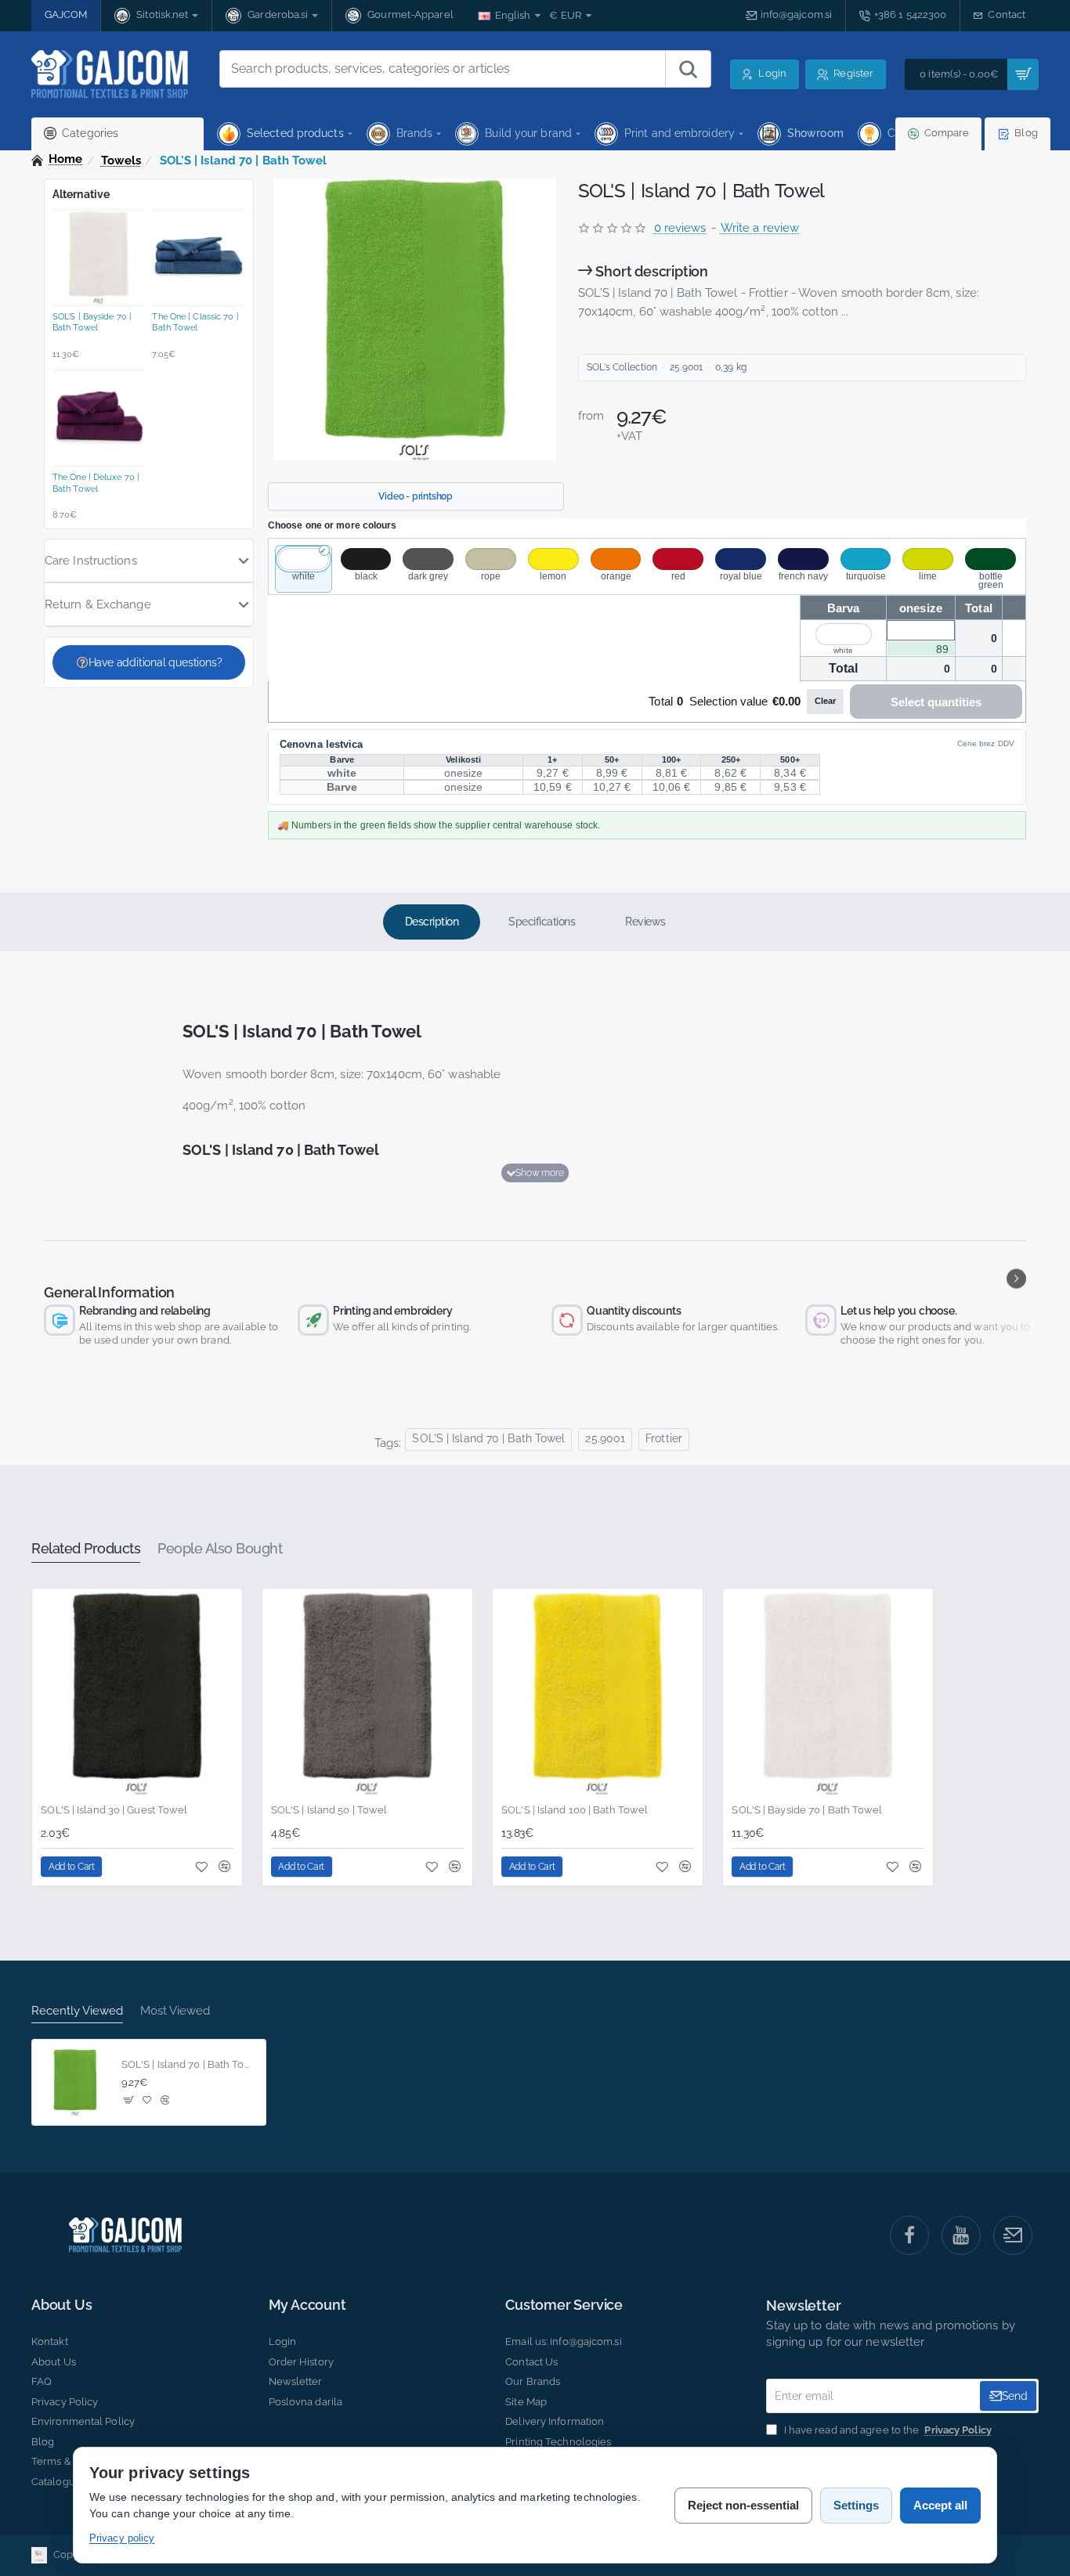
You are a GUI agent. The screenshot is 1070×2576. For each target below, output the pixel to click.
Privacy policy (122, 2538)
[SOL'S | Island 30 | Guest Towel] (137, 1694)
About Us (61, 2305)
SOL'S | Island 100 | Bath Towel (575, 1810)
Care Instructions (91, 561)
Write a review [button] (760, 228)
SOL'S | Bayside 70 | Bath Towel (92, 322)
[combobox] (443, 69)
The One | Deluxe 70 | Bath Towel (96, 483)
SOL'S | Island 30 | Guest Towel (114, 1810)
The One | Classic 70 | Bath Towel (195, 322)
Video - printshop (416, 496)
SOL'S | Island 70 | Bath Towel (488, 1438)
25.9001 (605, 1438)
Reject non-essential (743, 2505)
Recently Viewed (77, 2011)
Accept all (940, 2505)
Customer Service (564, 2305)
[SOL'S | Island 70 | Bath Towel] (75, 2083)
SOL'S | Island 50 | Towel (329, 1810)
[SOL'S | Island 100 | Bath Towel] (598, 1694)
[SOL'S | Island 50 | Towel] (367, 1694)
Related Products (86, 1548)
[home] (57, 159)
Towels (121, 161)
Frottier (664, 1438)
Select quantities (936, 702)
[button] (535, 1173)
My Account (307, 2305)
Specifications (542, 922)
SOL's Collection (622, 367)
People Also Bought (220, 1548)
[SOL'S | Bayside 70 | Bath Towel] (828, 1694)
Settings (856, 2505)
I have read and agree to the (886, 2430)
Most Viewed (175, 2011)
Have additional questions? (155, 662)
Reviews (645, 922)
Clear (825, 701)
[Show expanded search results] (688, 69)
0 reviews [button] (680, 228)
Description (432, 922)
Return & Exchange (98, 604)
